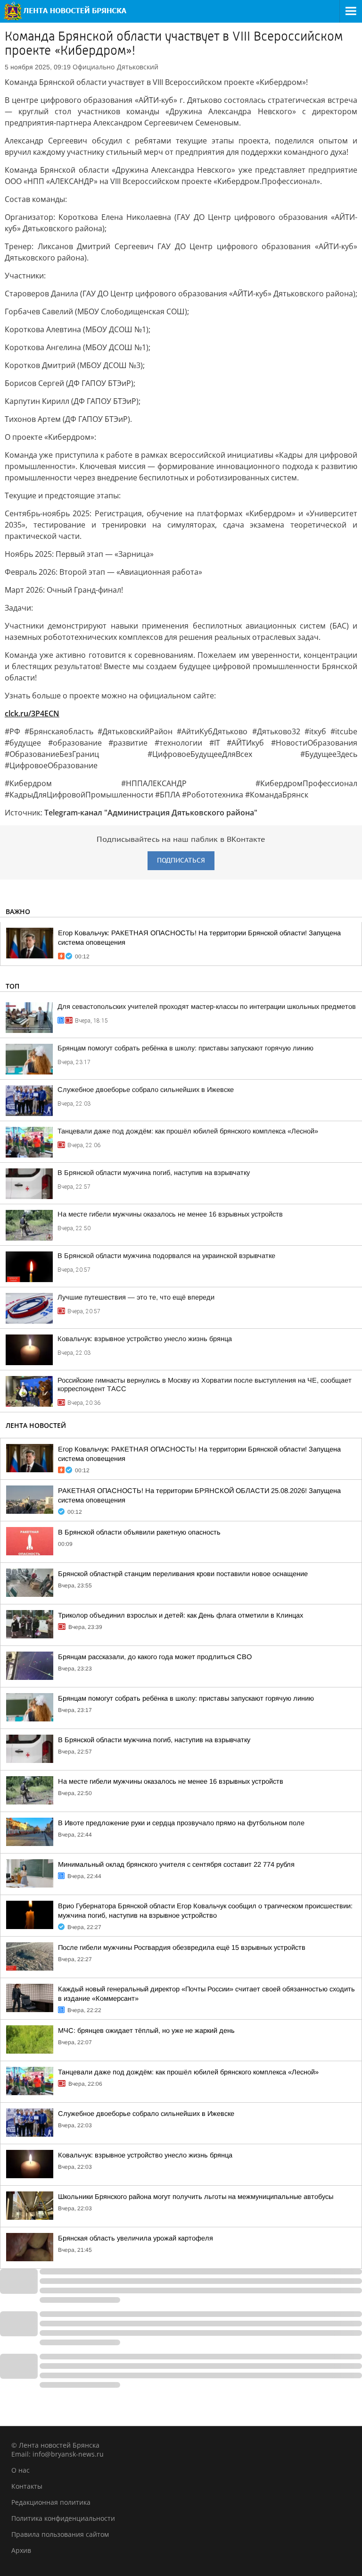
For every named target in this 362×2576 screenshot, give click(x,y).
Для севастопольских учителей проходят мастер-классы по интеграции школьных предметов (207, 1007)
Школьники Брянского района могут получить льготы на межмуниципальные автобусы (196, 2197)
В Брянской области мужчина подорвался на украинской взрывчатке (166, 1256)
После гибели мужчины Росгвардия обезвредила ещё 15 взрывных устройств (182, 1947)
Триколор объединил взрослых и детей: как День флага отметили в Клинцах (181, 1615)
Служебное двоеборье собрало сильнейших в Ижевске (146, 1090)
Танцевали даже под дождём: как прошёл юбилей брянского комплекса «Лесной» (188, 1131)
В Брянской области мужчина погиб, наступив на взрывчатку (154, 1173)
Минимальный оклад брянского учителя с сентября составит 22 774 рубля (176, 1864)
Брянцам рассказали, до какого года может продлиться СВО (155, 1657)
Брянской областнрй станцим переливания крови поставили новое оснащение (183, 1574)
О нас (21, 2470)
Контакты (27, 2486)
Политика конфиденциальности (63, 2518)
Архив (21, 2550)
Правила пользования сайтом (60, 2534)
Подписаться (181, 860)
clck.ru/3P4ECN (32, 713)
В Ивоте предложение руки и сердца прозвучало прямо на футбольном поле (181, 1823)
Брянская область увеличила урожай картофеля (136, 2238)
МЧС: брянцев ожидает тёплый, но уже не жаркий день (146, 2031)
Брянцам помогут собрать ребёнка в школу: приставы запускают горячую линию (185, 1048)
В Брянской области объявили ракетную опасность (139, 1532)
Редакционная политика (51, 2502)
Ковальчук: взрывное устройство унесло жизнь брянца (145, 1339)
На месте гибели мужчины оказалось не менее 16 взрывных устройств (170, 1214)
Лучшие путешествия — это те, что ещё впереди (136, 1297)
